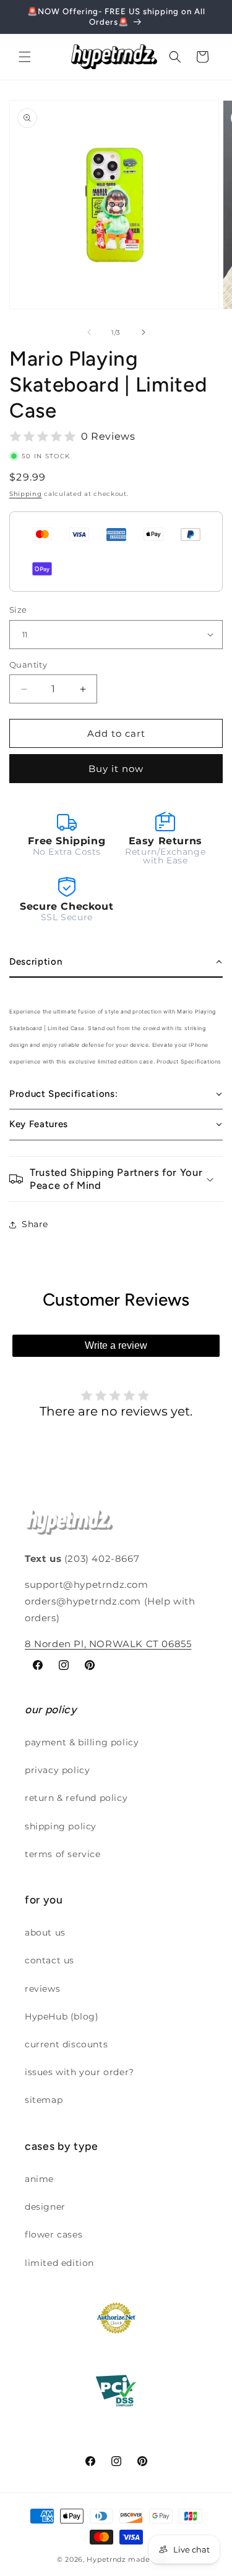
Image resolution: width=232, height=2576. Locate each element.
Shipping (26, 494)
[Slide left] (89, 332)
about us (45, 1932)
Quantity (28, 665)
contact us (49, 1960)
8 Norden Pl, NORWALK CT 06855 (108, 1644)
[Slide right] (144, 332)
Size (18, 610)
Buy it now (116, 769)
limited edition (59, 2263)
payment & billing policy (82, 1742)
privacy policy (57, 1770)
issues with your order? (79, 2072)
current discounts (66, 2044)
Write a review (116, 1345)
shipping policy (61, 1826)
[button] (25, 57)
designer (45, 2207)
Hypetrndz (106, 2559)
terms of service (63, 1854)
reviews (42, 1989)
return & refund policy (76, 1798)
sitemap (44, 2100)
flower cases (54, 2234)
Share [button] (35, 1224)
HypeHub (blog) (62, 2016)
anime (39, 2179)
